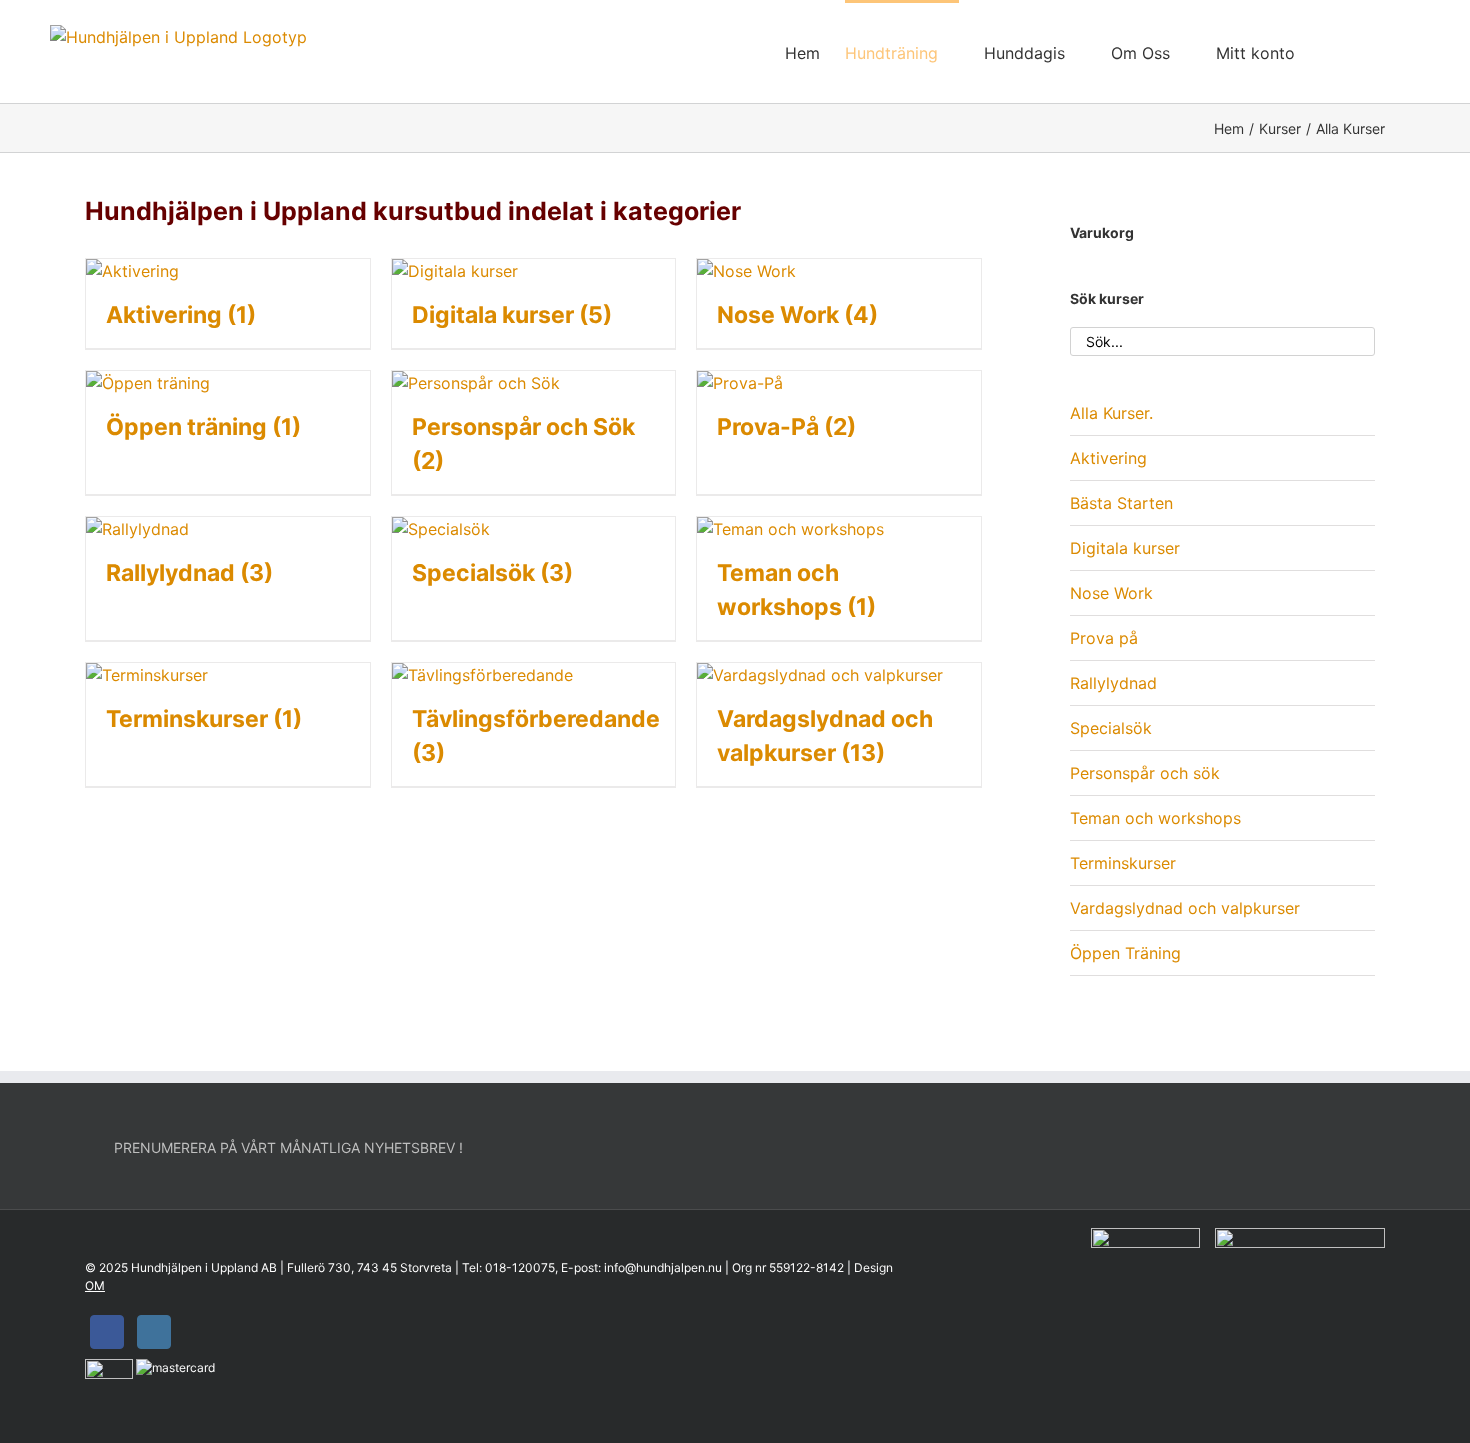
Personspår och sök (1145, 773)
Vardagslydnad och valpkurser (1185, 908)
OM (95, 1285)
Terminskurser (1123, 863)
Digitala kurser (1125, 548)
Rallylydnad (1113, 683)
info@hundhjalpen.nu (663, 1267)
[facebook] (107, 1332)
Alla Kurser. (1111, 413)
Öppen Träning (1125, 953)
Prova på (1104, 638)
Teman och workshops (1155, 818)
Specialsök (1111, 728)
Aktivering (1108, 458)
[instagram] (154, 1332)
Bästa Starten (1121, 503)
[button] (1389, 51)
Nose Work (1111, 593)
